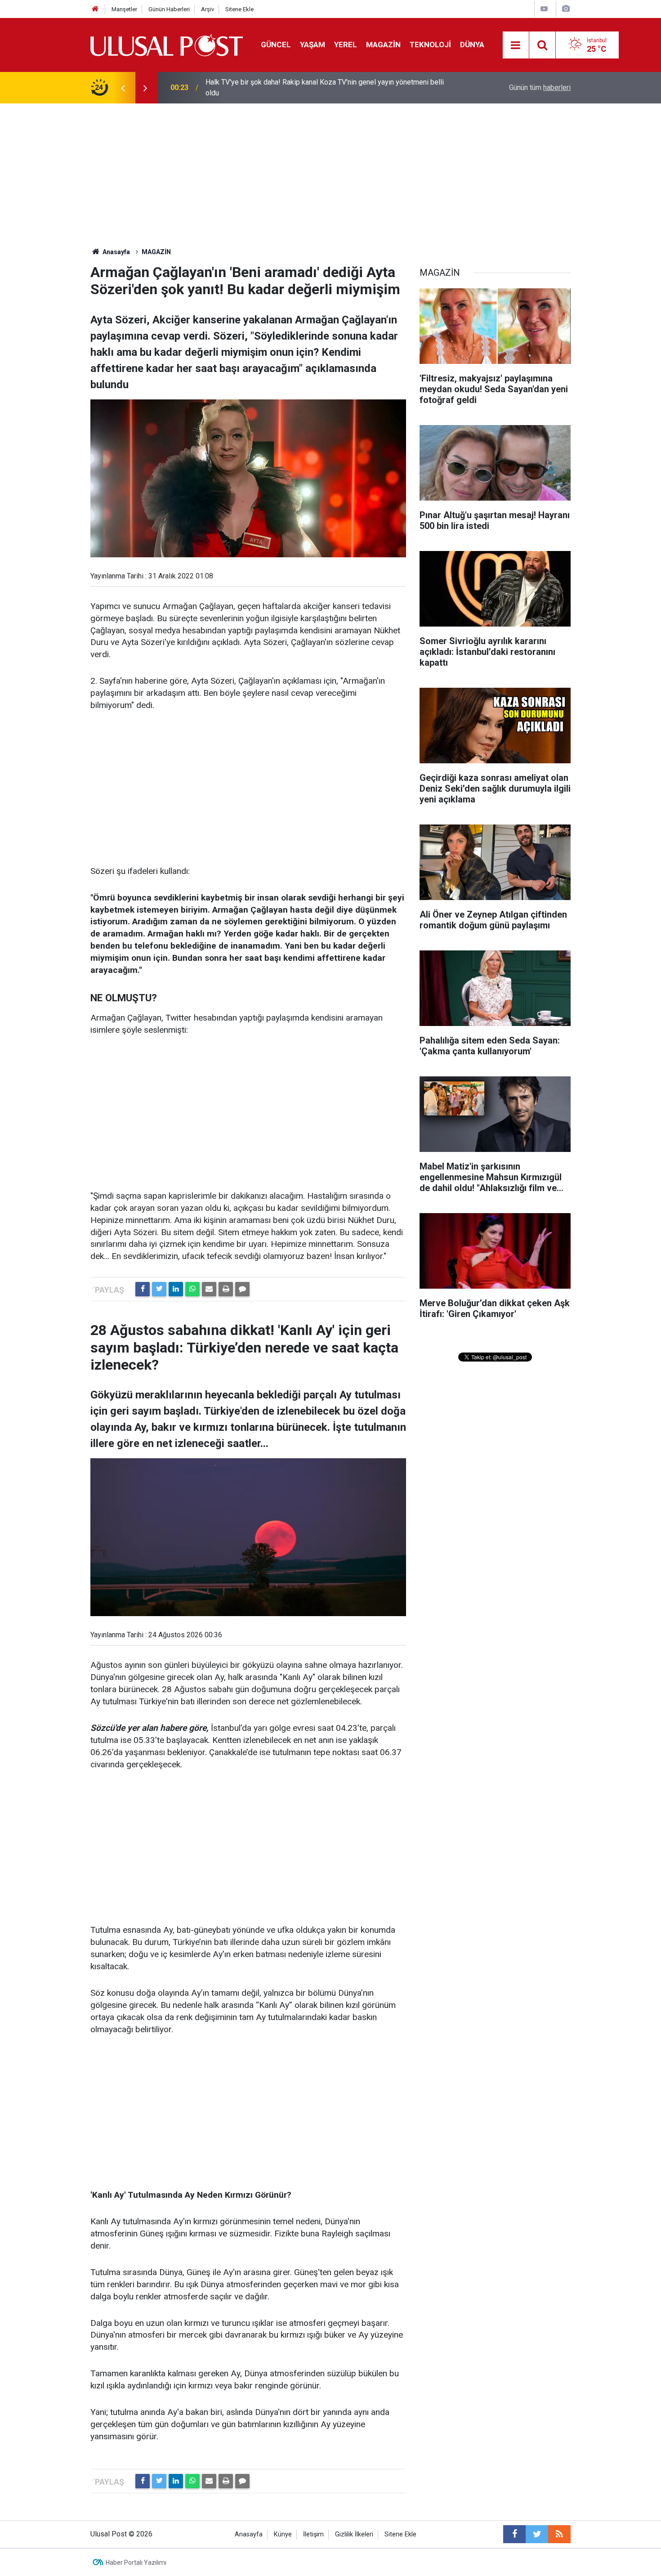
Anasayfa (249, 2534)
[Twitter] (159, 1289)
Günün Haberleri (169, 9)
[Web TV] (544, 9)
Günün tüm (540, 87)
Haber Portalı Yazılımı (136, 2563)
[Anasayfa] (95, 9)
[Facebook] (143, 1289)
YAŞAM (313, 45)
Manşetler (124, 9)
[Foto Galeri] (566, 9)
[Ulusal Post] (167, 44)
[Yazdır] (226, 1289)
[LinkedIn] (176, 1289)
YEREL (346, 45)
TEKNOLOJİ (430, 45)
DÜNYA (472, 45)
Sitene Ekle (239, 9)
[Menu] (516, 45)
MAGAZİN (383, 45)
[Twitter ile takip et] (537, 2534)
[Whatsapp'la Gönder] (192, 1289)
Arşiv (208, 9)
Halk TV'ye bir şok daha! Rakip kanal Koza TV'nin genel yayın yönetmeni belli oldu (325, 87)
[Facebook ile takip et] (514, 2534)
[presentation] (123, 88)
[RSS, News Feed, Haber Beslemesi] (559, 2534)
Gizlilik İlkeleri (354, 2534)
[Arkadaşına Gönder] (209, 1289)
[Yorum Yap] (242, 1289)
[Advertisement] (330, 171)
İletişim (313, 2534)
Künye (283, 2534)
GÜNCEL (276, 45)
